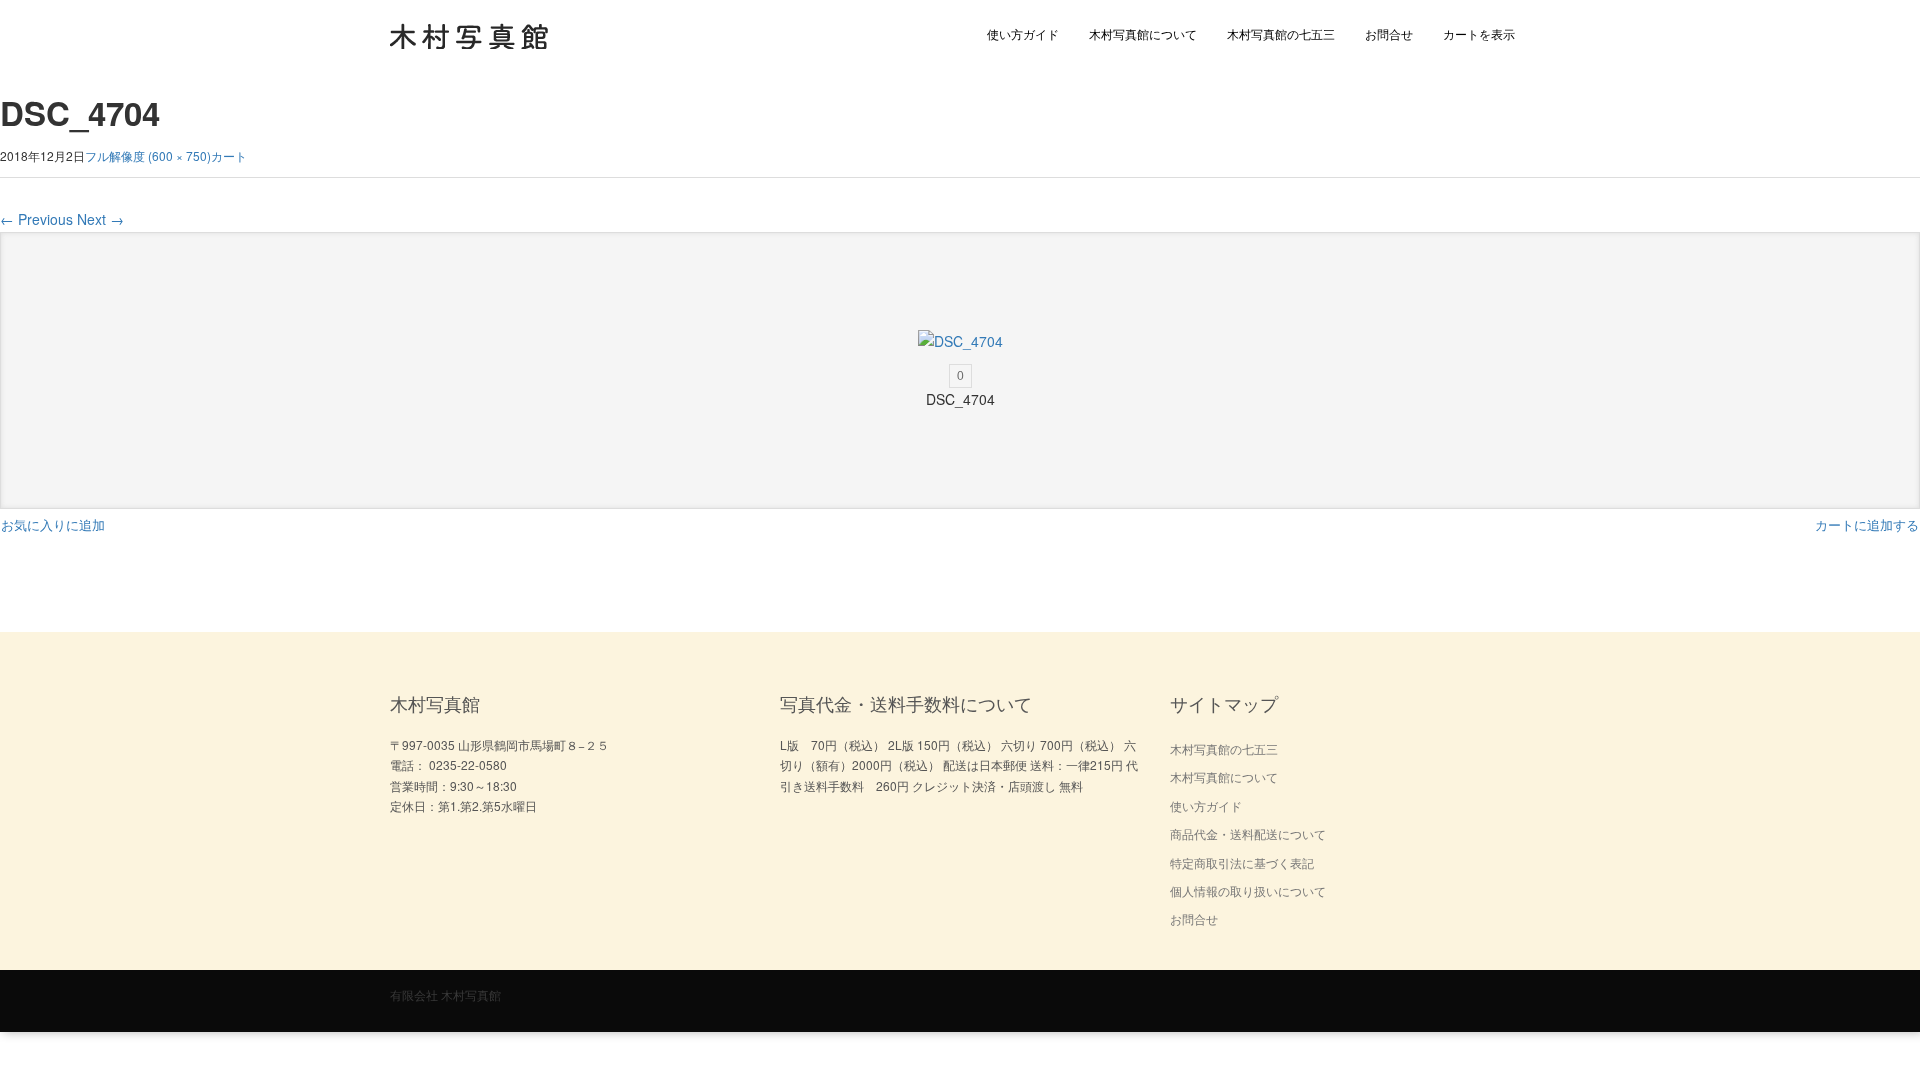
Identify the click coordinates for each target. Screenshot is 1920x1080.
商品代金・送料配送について (1248, 833)
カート (229, 155)
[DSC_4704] (960, 341)
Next (100, 219)
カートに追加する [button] (1867, 524)
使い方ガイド (1023, 33)
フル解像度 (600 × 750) (148, 155)
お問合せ (1389, 33)
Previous (36, 219)
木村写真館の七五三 (1281, 33)
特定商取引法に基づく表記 (1242, 862)
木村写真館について (1143, 33)
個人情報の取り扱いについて (1248, 890)
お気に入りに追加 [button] (53, 524)
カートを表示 (1479, 33)
